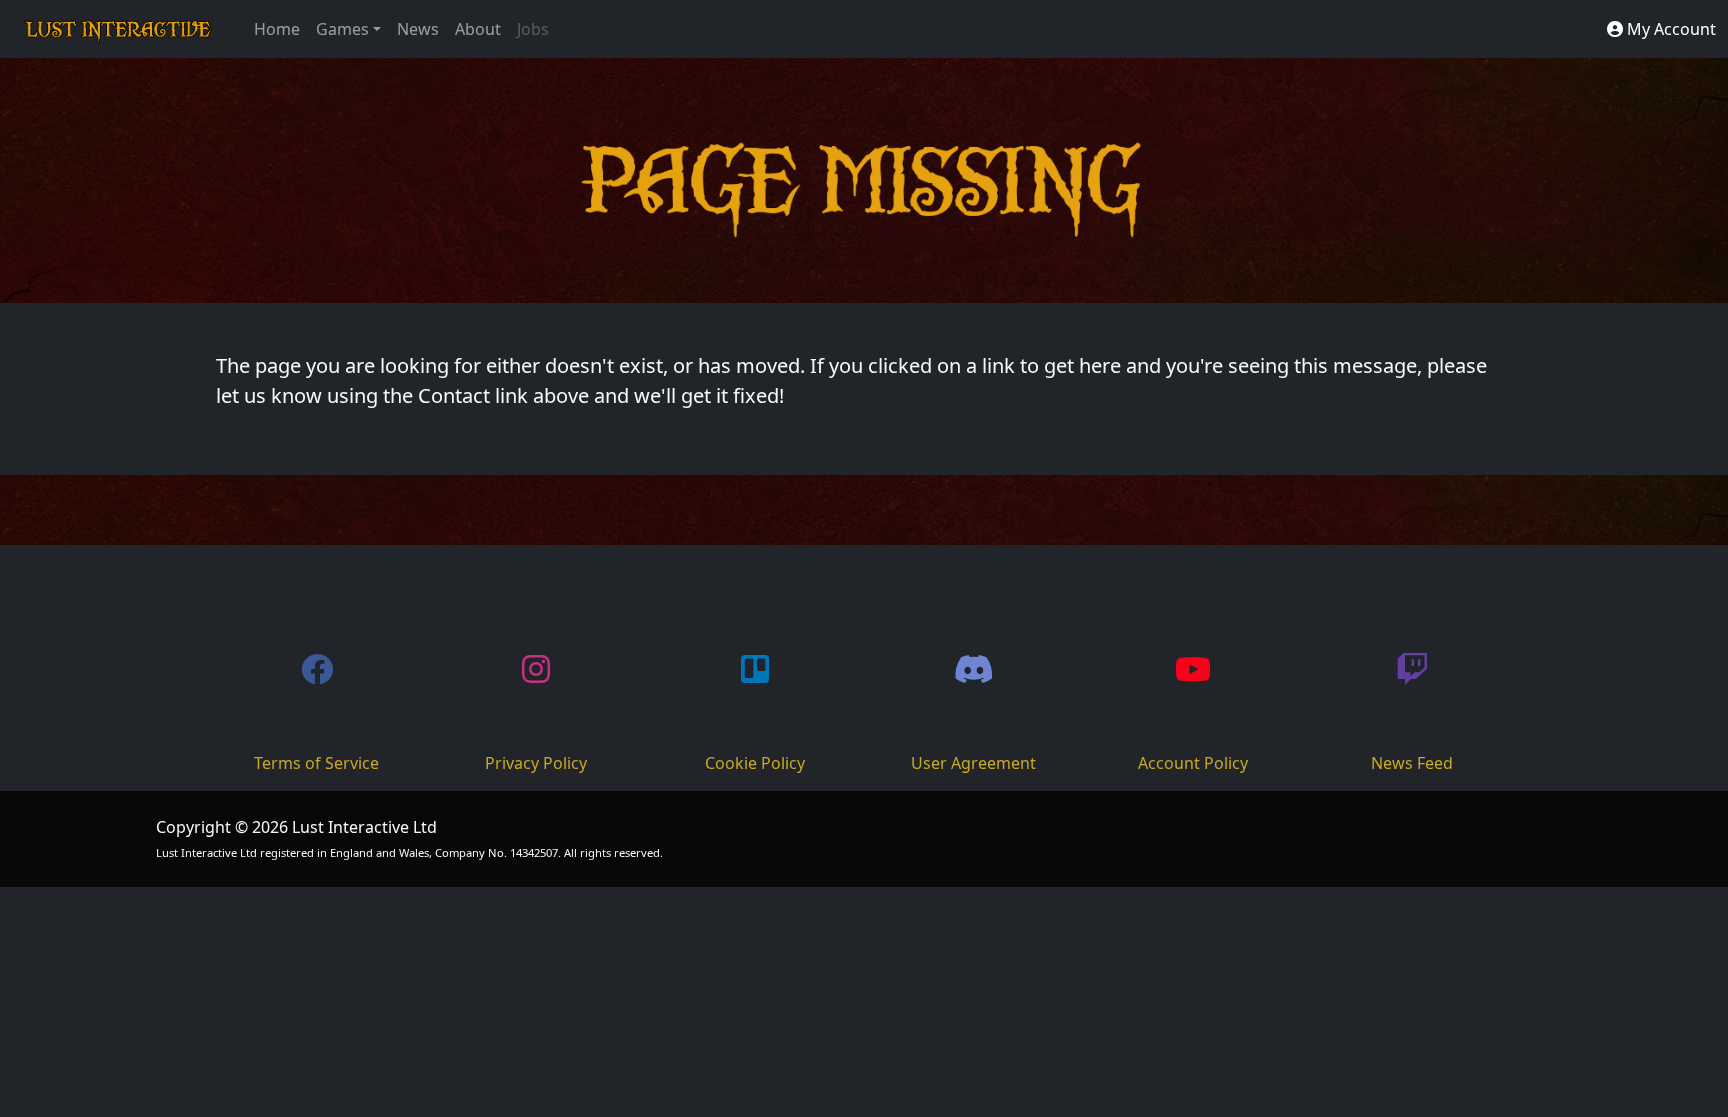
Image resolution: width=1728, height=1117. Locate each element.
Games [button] (342, 29)
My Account (1669, 29)
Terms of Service (316, 763)
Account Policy (1193, 763)
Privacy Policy (536, 763)
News (418, 29)
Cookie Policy (755, 763)
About (478, 29)
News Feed (1412, 763)
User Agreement (973, 763)
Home (277, 29)
